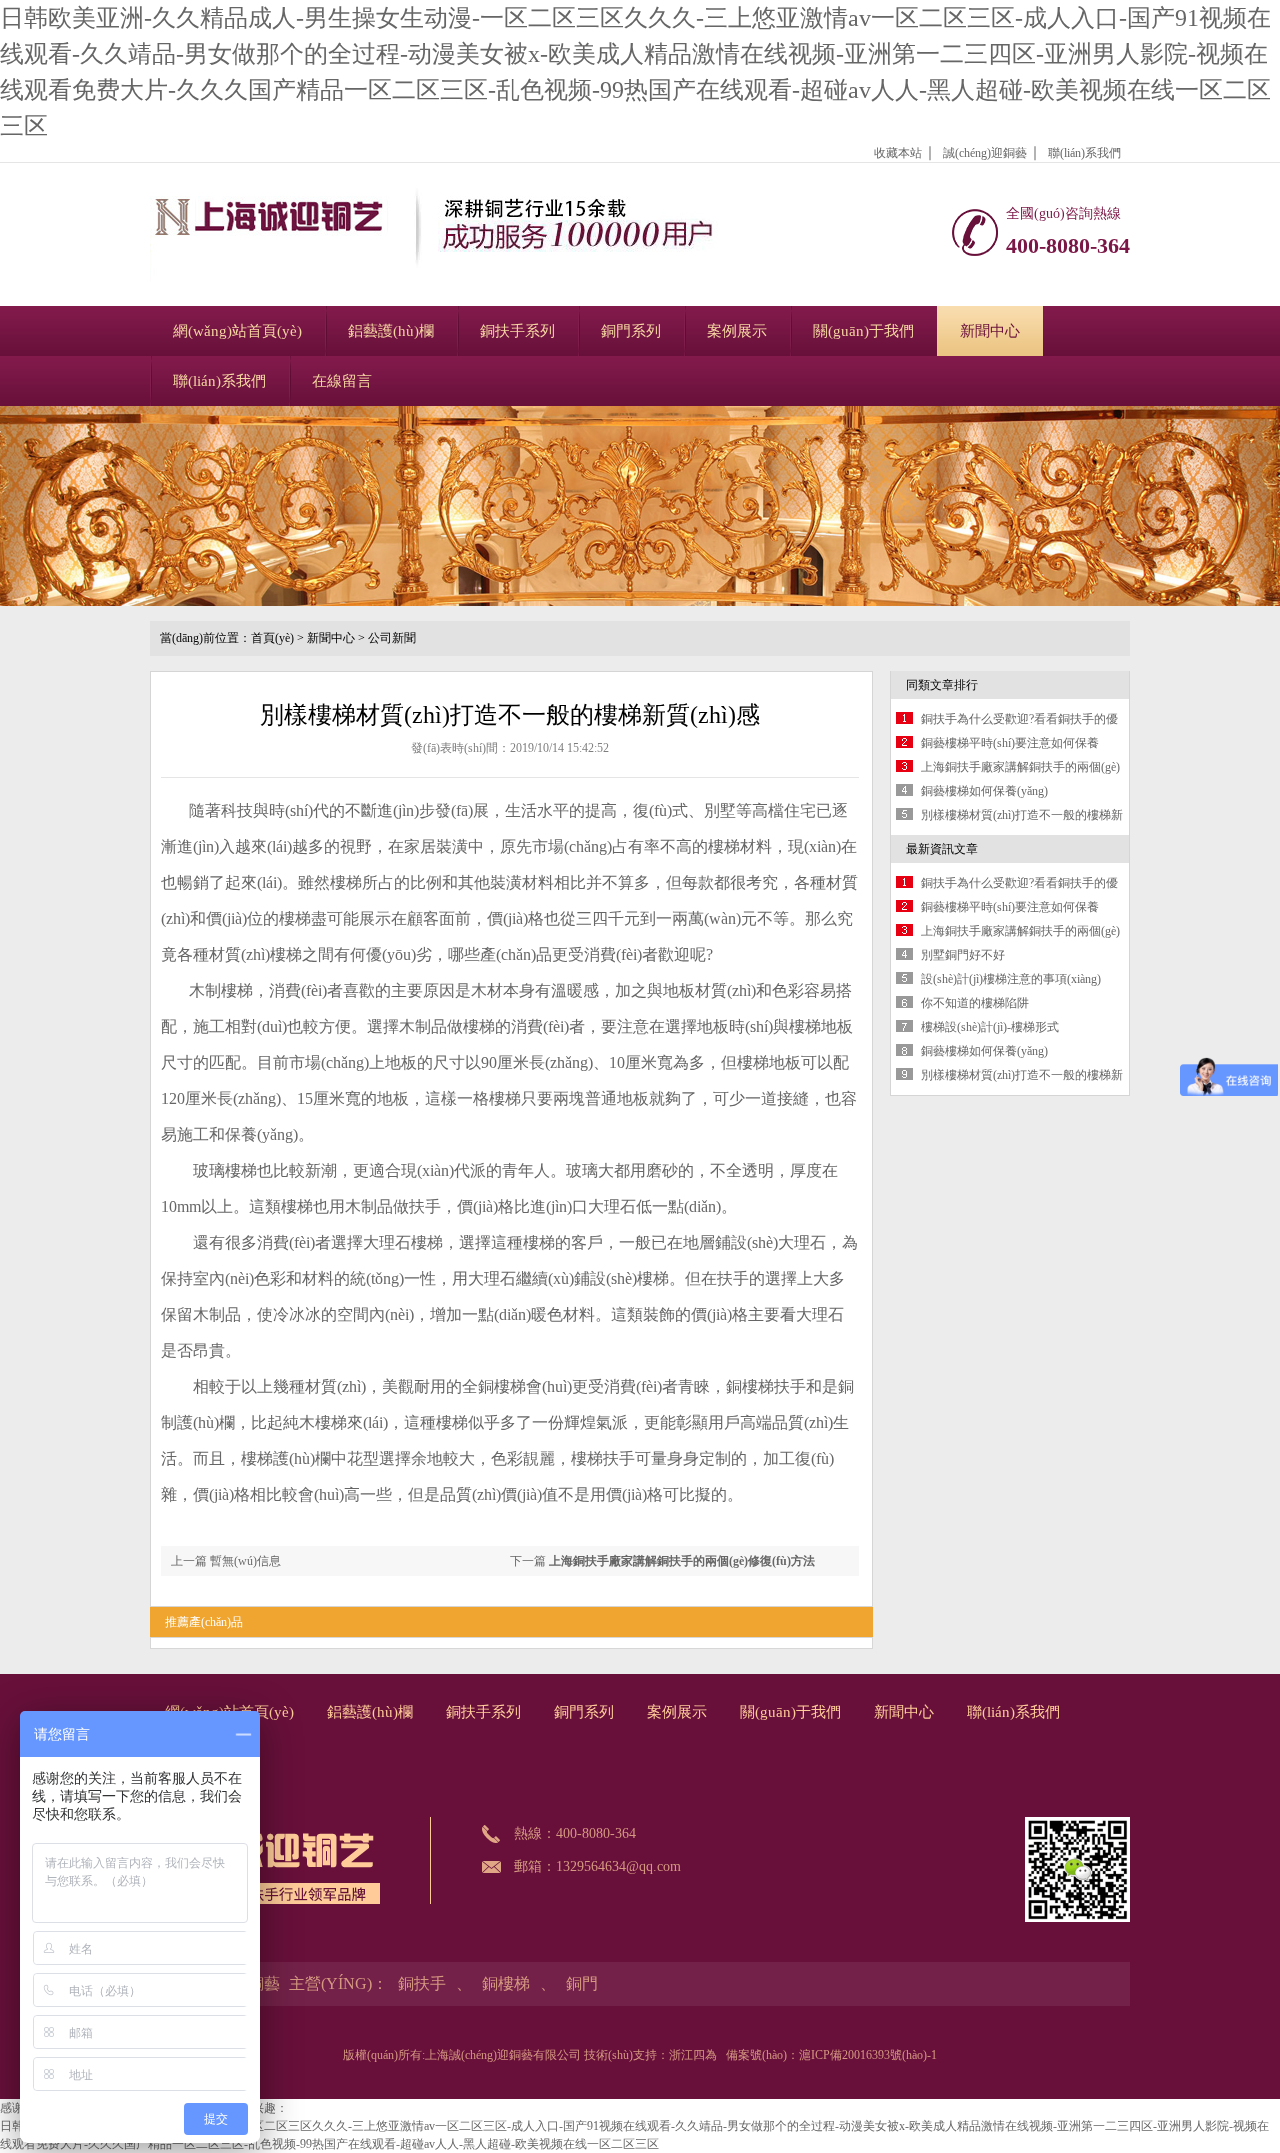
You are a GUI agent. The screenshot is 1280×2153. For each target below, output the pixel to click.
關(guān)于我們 (863, 331)
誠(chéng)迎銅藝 (985, 153)
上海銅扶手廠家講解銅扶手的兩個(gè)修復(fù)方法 (682, 1561)
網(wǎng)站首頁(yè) (237, 331)
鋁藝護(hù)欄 (391, 331)
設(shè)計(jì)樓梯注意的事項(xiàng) (1011, 979)
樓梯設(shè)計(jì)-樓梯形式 (990, 1027)
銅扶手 (422, 1983)
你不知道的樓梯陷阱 (975, 1003)
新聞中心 (990, 331)
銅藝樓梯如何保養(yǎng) (984, 791)
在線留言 (342, 381)
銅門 (582, 1983)
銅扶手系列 (517, 331)
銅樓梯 (506, 1983)
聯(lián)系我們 (1084, 153)
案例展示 (737, 331)
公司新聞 (392, 638)
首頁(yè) (272, 638)
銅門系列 (631, 331)
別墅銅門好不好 (963, 955)
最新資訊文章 (942, 849)
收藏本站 (898, 153)
